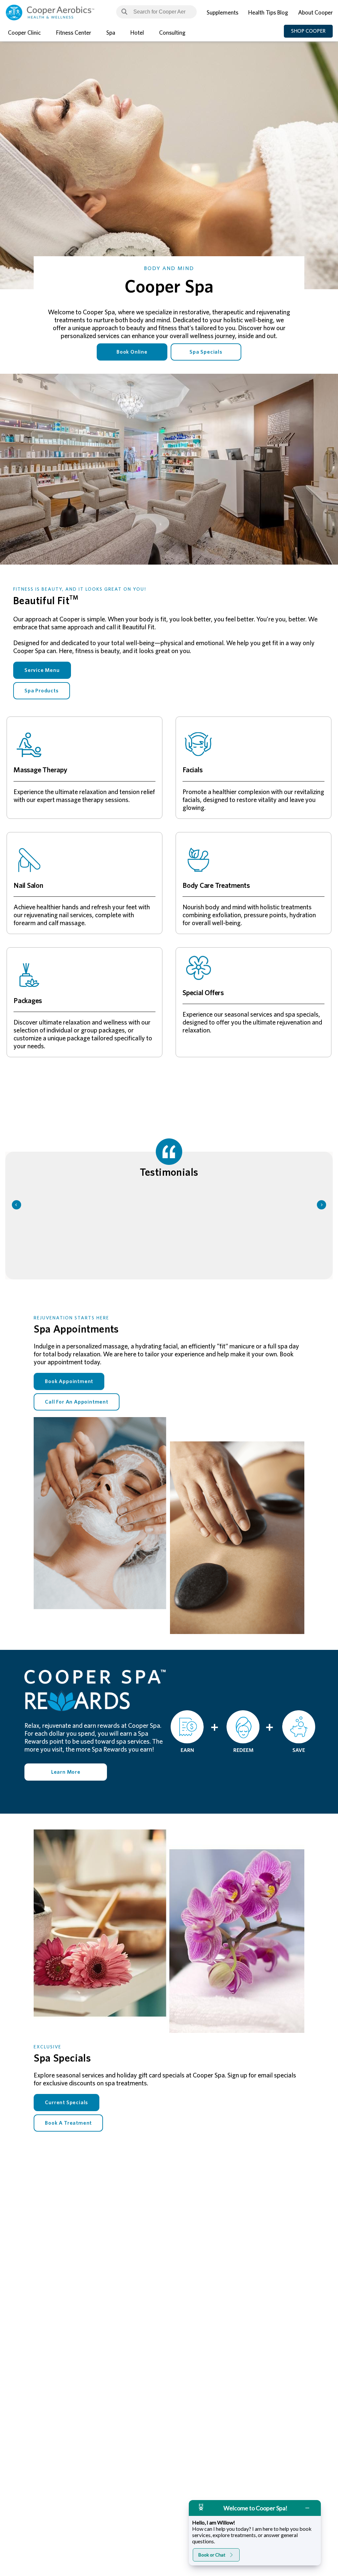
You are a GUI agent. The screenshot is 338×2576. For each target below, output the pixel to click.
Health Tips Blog (268, 13)
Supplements (222, 13)
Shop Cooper (308, 31)
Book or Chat (212, 2555)
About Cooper (315, 13)
